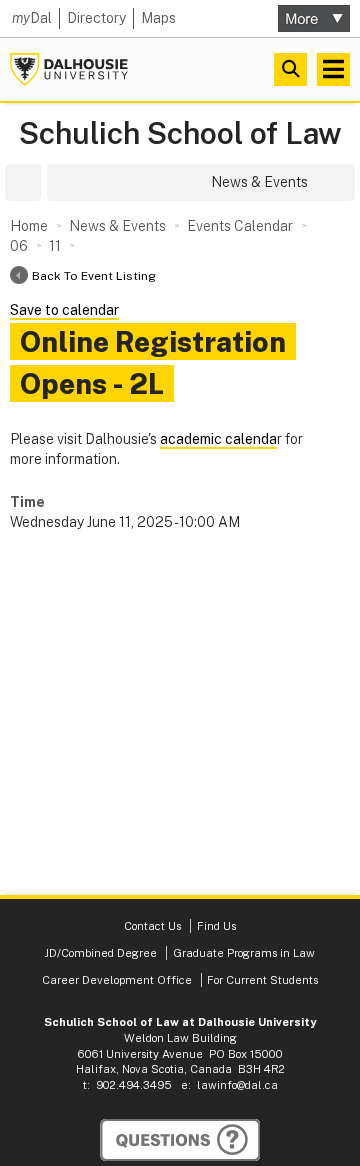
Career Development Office (117, 980)
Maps (158, 18)
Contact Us (154, 926)
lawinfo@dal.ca (237, 1085)
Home (29, 226)
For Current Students (262, 980)
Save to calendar (64, 310)
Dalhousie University (69, 69)
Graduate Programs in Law (244, 953)
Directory (96, 18)
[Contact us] (180, 1140)
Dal (32, 18)
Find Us (216, 926)
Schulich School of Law (180, 133)
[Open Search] (290, 69)
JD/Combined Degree (101, 953)
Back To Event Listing (94, 276)
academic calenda (218, 439)
